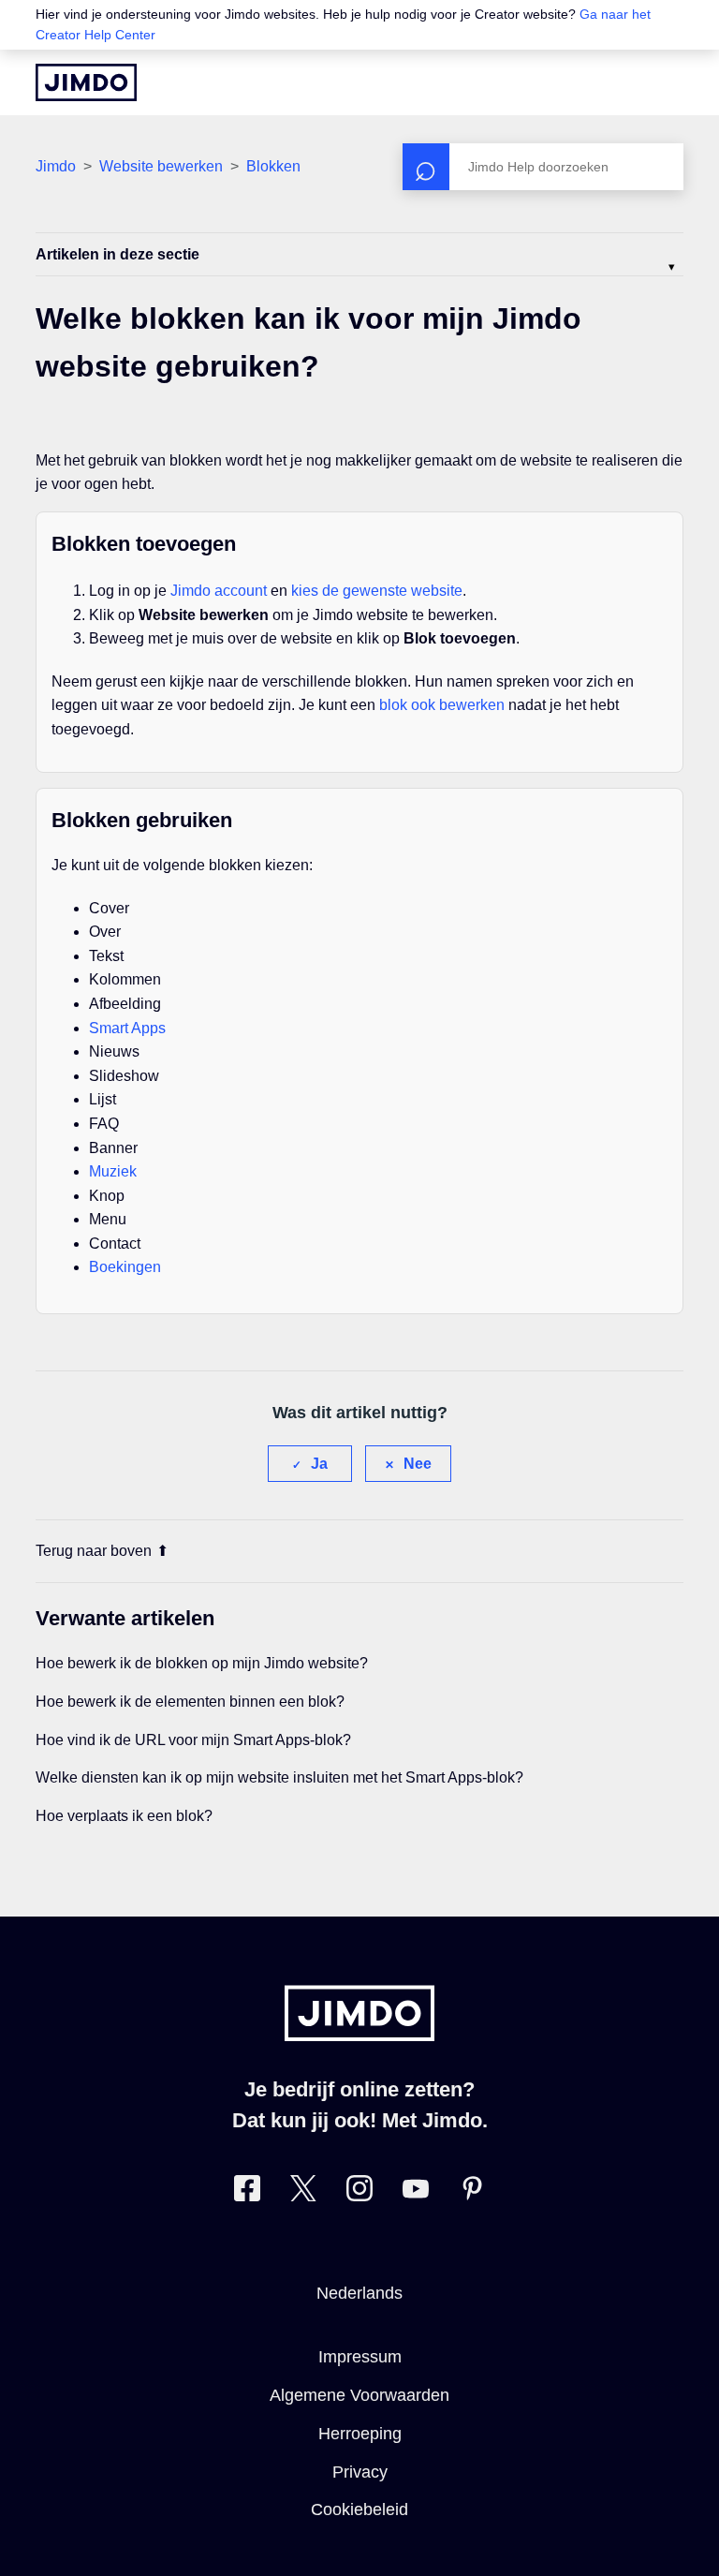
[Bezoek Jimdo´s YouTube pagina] (416, 2192)
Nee (418, 1464)
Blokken (273, 166)
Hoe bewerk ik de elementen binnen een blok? (190, 1702)
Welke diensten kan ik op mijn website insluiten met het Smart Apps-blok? (279, 1777)
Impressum (360, 2357)
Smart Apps (127, 1028)
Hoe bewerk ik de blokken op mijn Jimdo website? (202, 1663)
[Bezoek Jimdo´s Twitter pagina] (303, 2192)
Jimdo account (219, 591)
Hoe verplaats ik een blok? (124, 1816)
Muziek (113, 1171)
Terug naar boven (94, 1551)
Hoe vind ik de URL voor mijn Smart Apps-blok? (193, 1740)
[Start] (86, 82)
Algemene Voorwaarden (359, 2395)
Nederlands (359, 2293)
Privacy (360, 2472)
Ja (319, 1464)
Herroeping (360, 2434)
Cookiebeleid (359, 2509)
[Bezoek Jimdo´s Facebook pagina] (247, 2192)
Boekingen (125, 1267)
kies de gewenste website (377, 591)
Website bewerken (161, 166)
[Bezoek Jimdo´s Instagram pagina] (359, 2192)
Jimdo (56, 166)
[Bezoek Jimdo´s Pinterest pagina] (472, 2192)
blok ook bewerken (442, 705)
